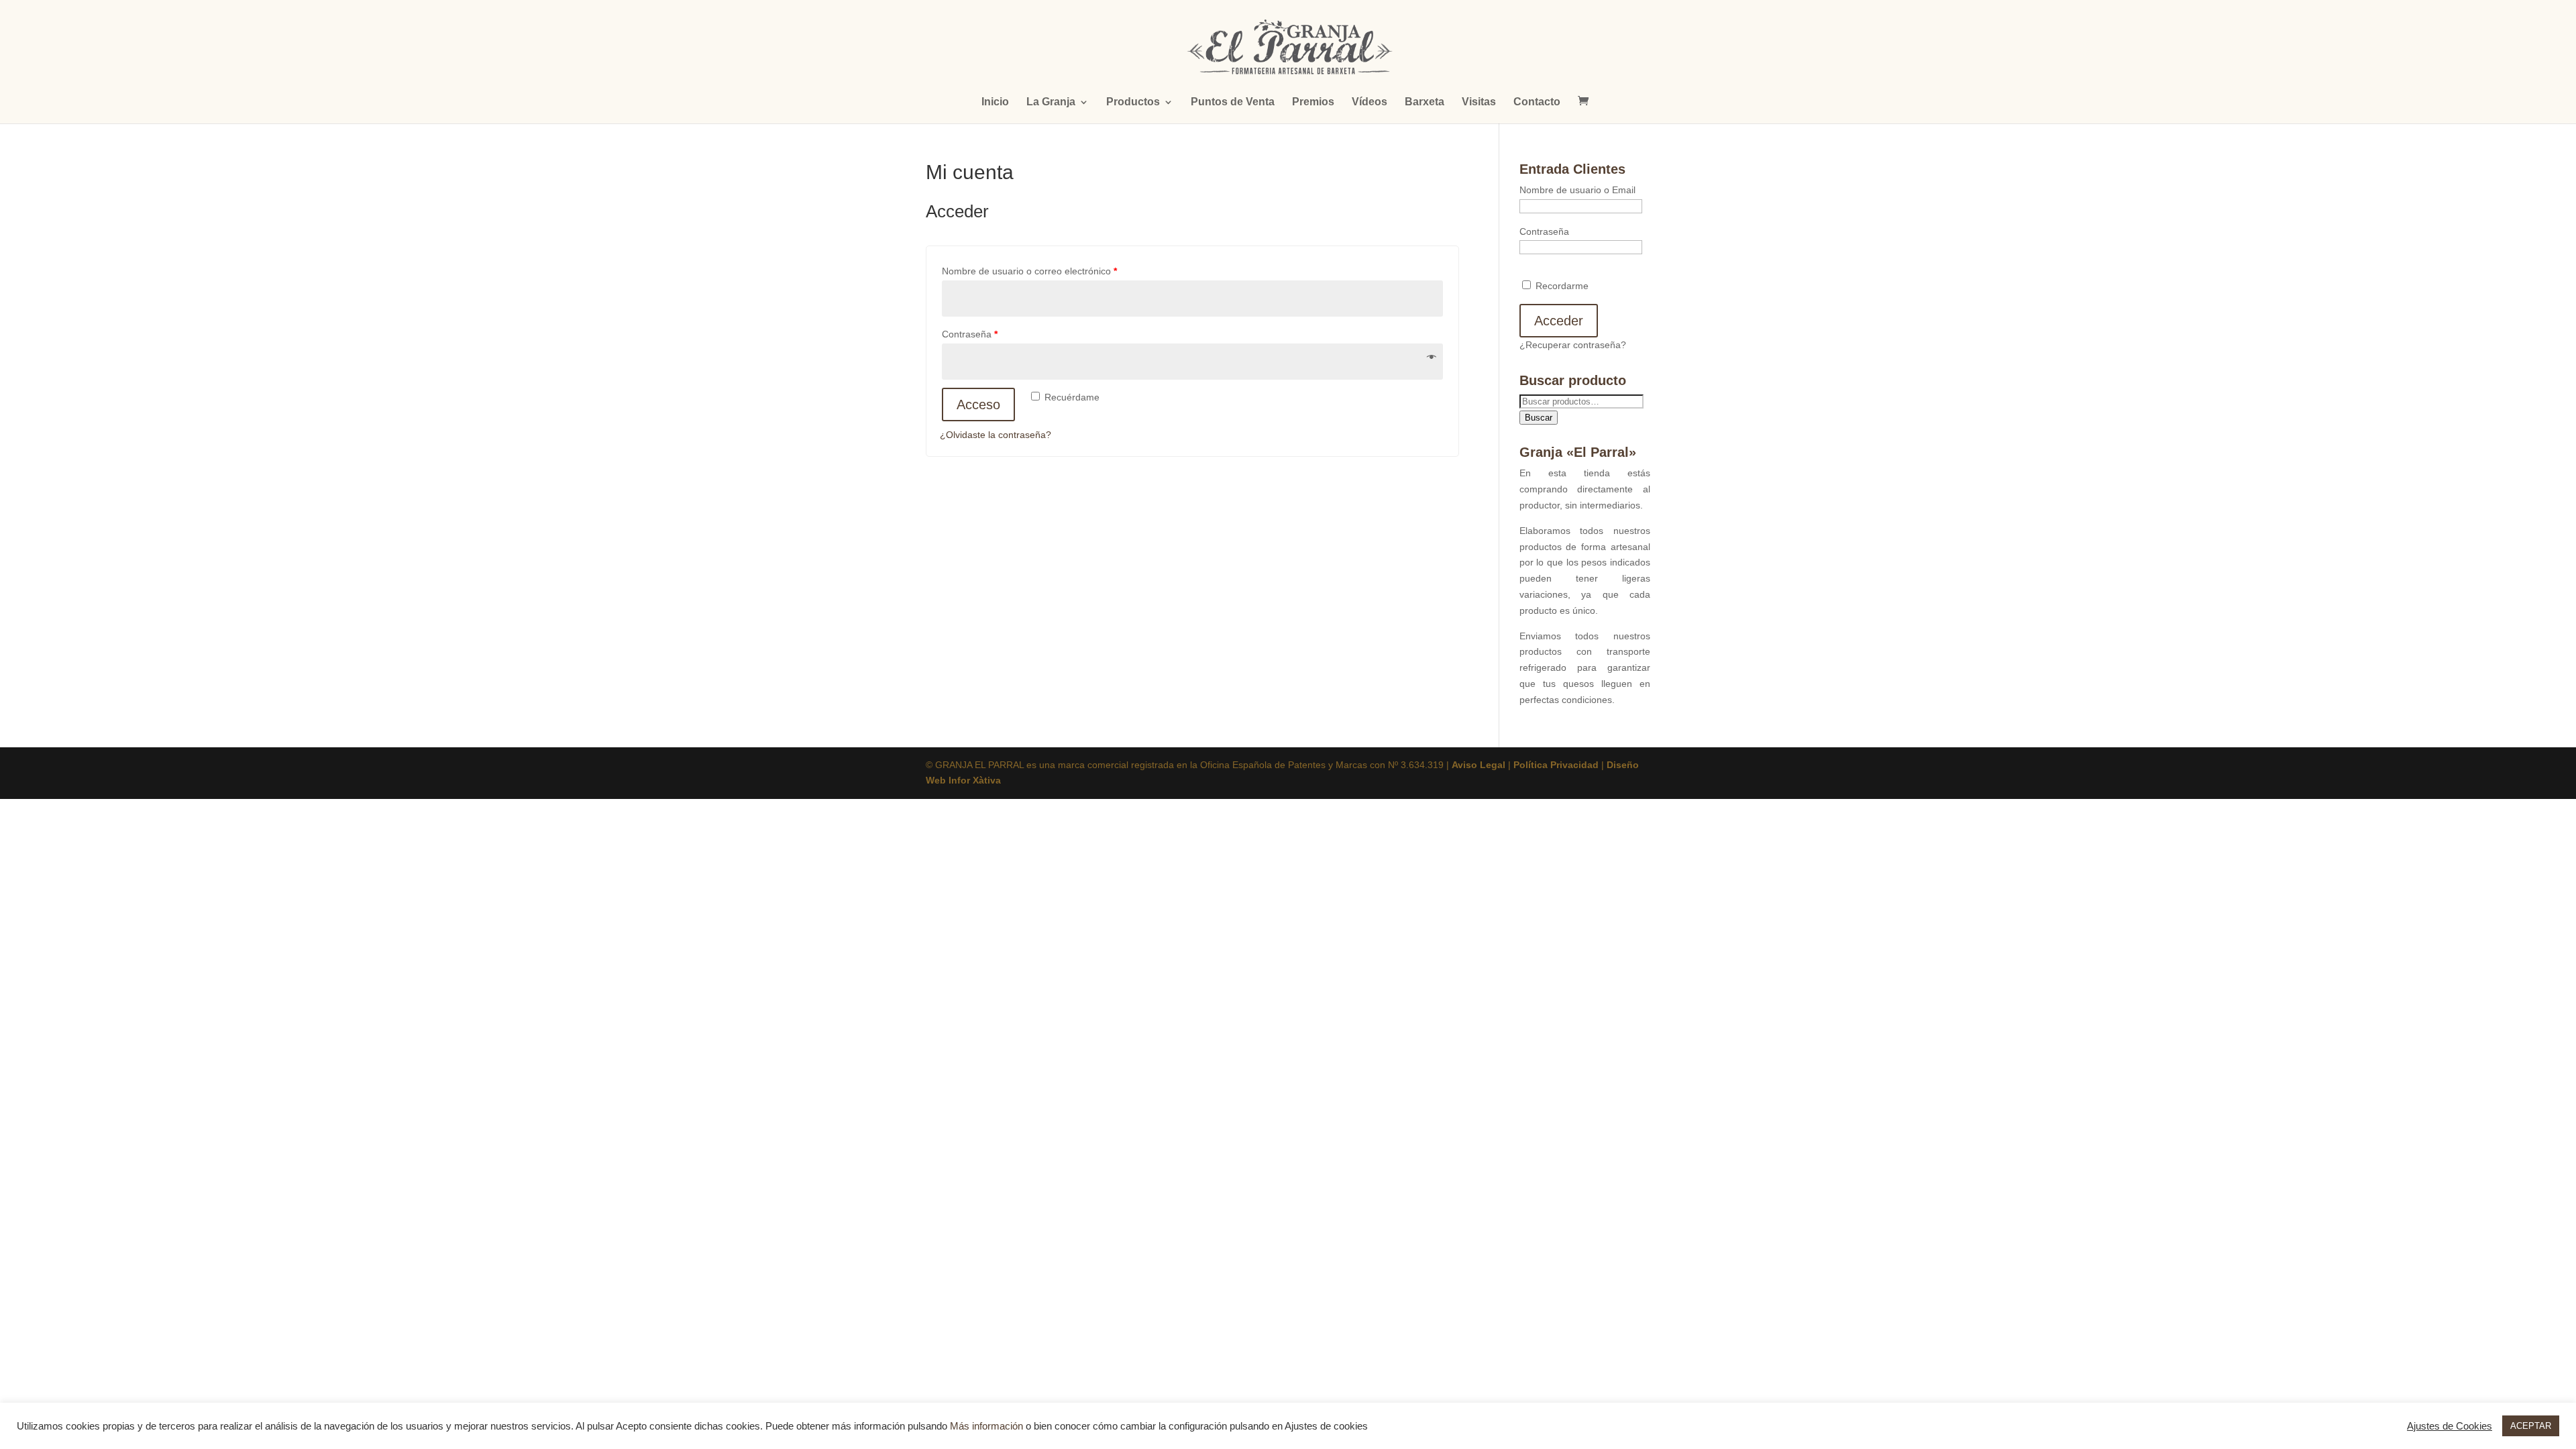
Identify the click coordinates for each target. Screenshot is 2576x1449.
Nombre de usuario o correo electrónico (1029, 271)
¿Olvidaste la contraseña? (996, 435)
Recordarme (1561, 286)
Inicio (995, 102)
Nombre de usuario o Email (1577, 190)
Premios (1313, 102)
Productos (1133, 102)
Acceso (978, 405)
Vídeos (1370, 102)
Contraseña (970, 334)
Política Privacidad (1556, 765)
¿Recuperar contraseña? (1573, 345)
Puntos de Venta (1233, 102)
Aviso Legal (1479, 765)
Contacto (1537, 102)
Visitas (1479, 102)
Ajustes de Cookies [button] (2450, 1426)
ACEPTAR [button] (2531, 1426)
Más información (986, 1426)
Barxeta (1425, 102)
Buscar (1539, 418)
